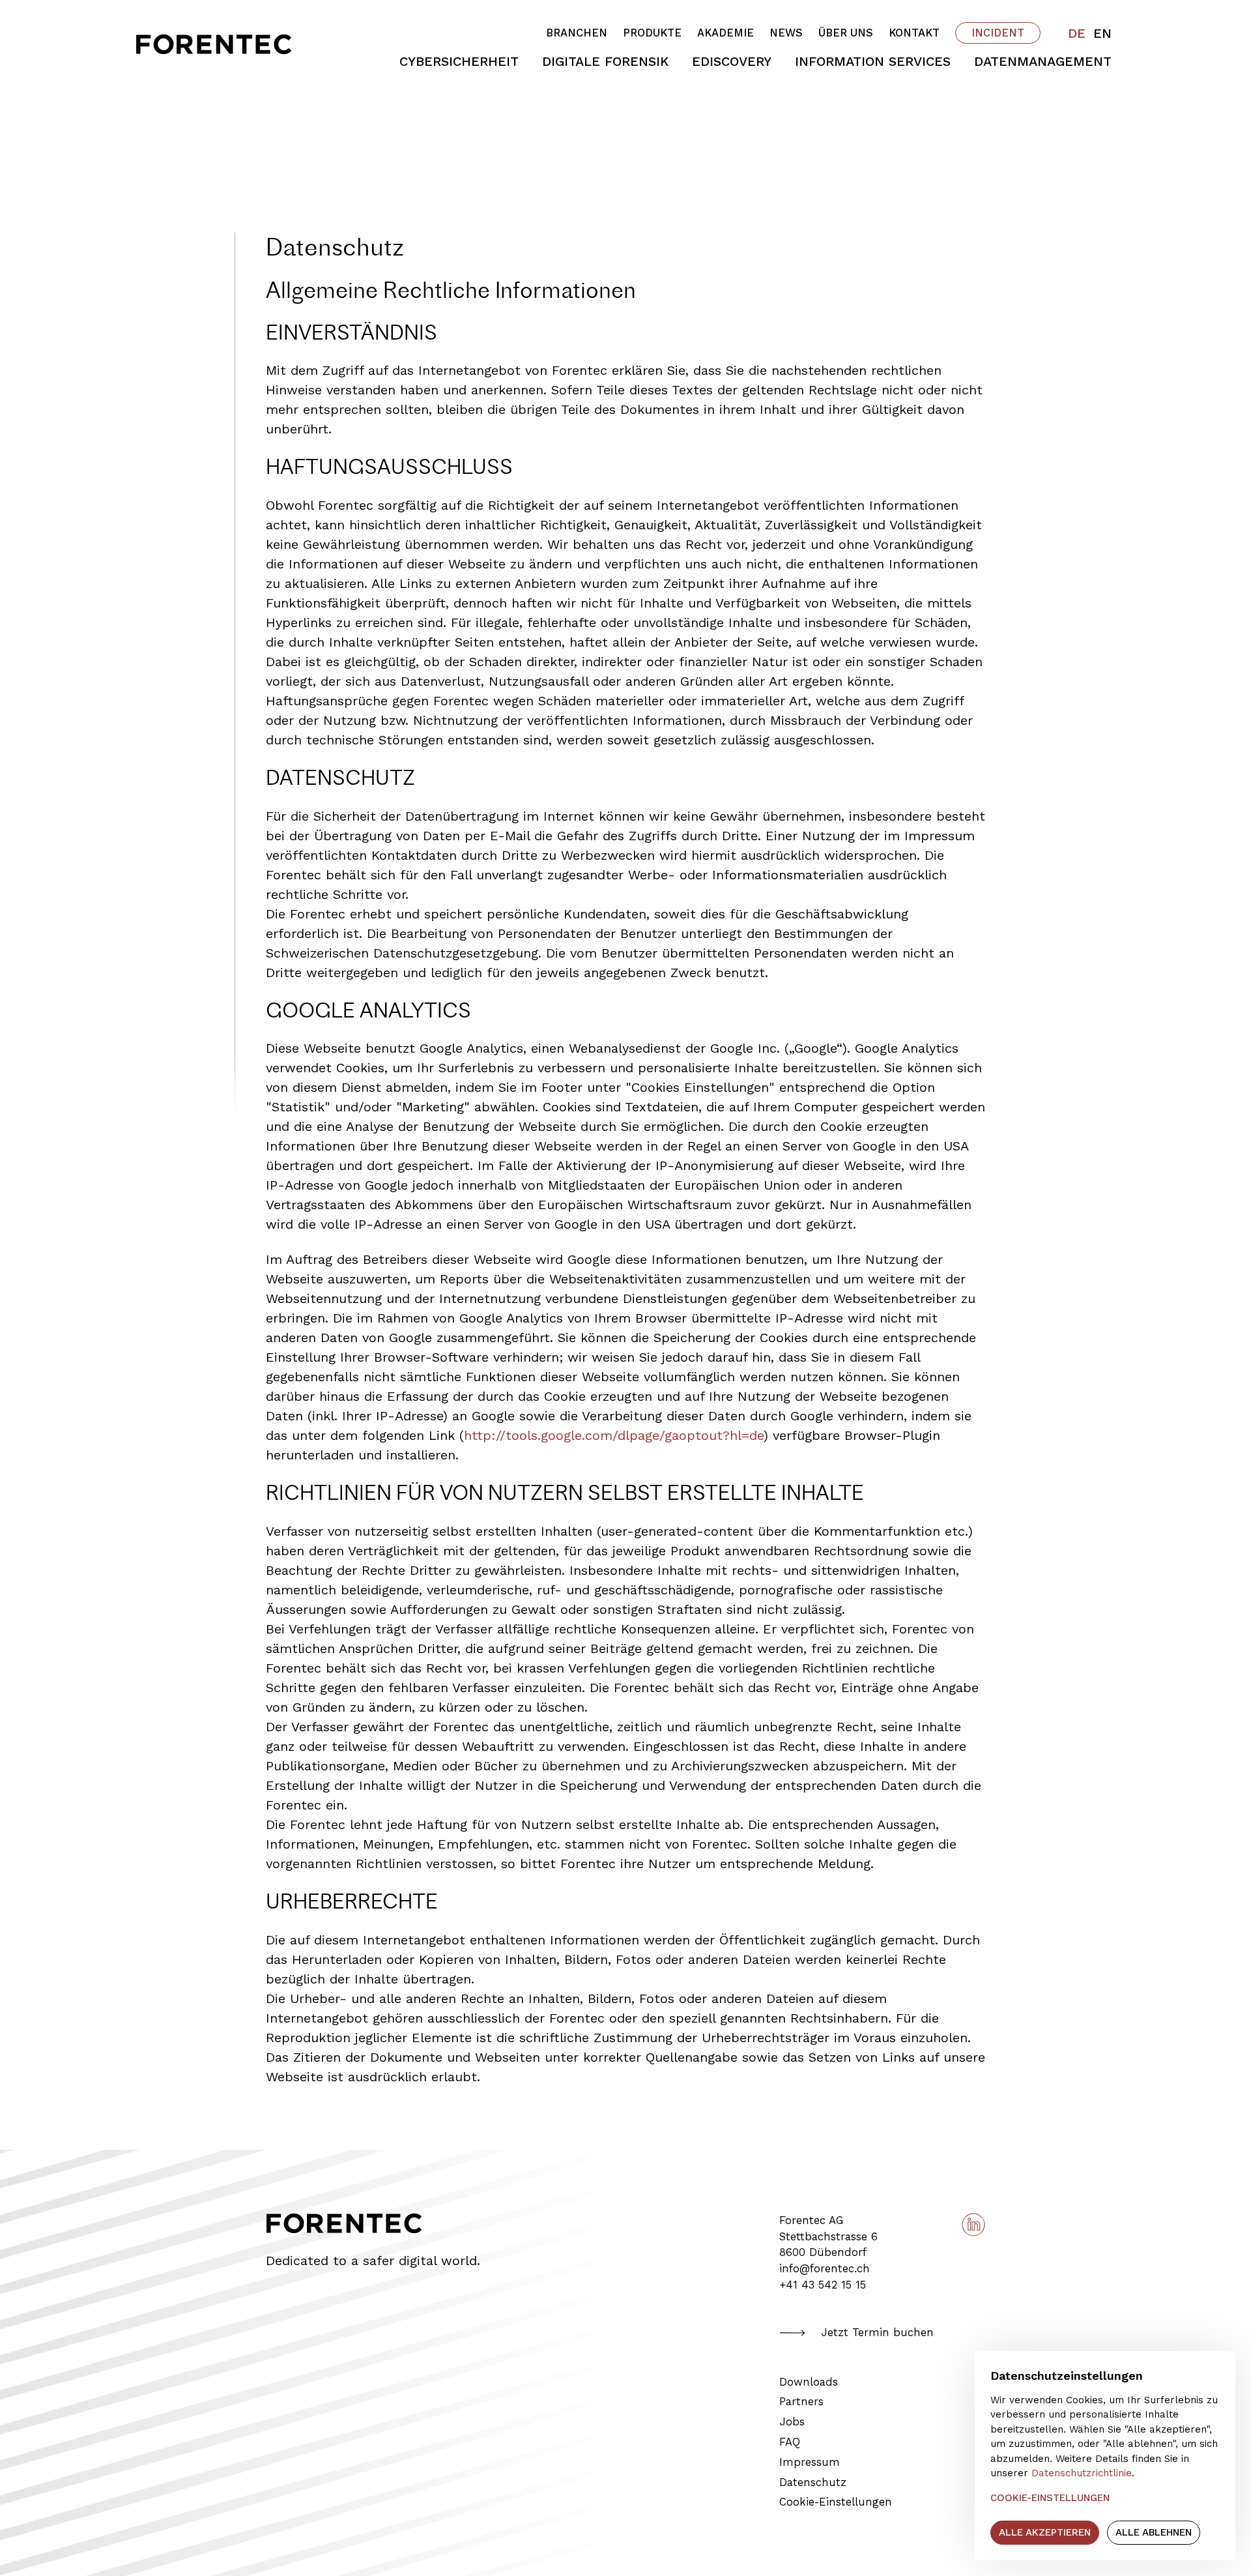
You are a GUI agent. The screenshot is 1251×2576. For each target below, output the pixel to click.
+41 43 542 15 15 (823, 2285)
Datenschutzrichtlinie (1082, 2473)
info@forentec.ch (825, 2269)
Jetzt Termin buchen (877, 2333)
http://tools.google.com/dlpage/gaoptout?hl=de (614, 1435)
